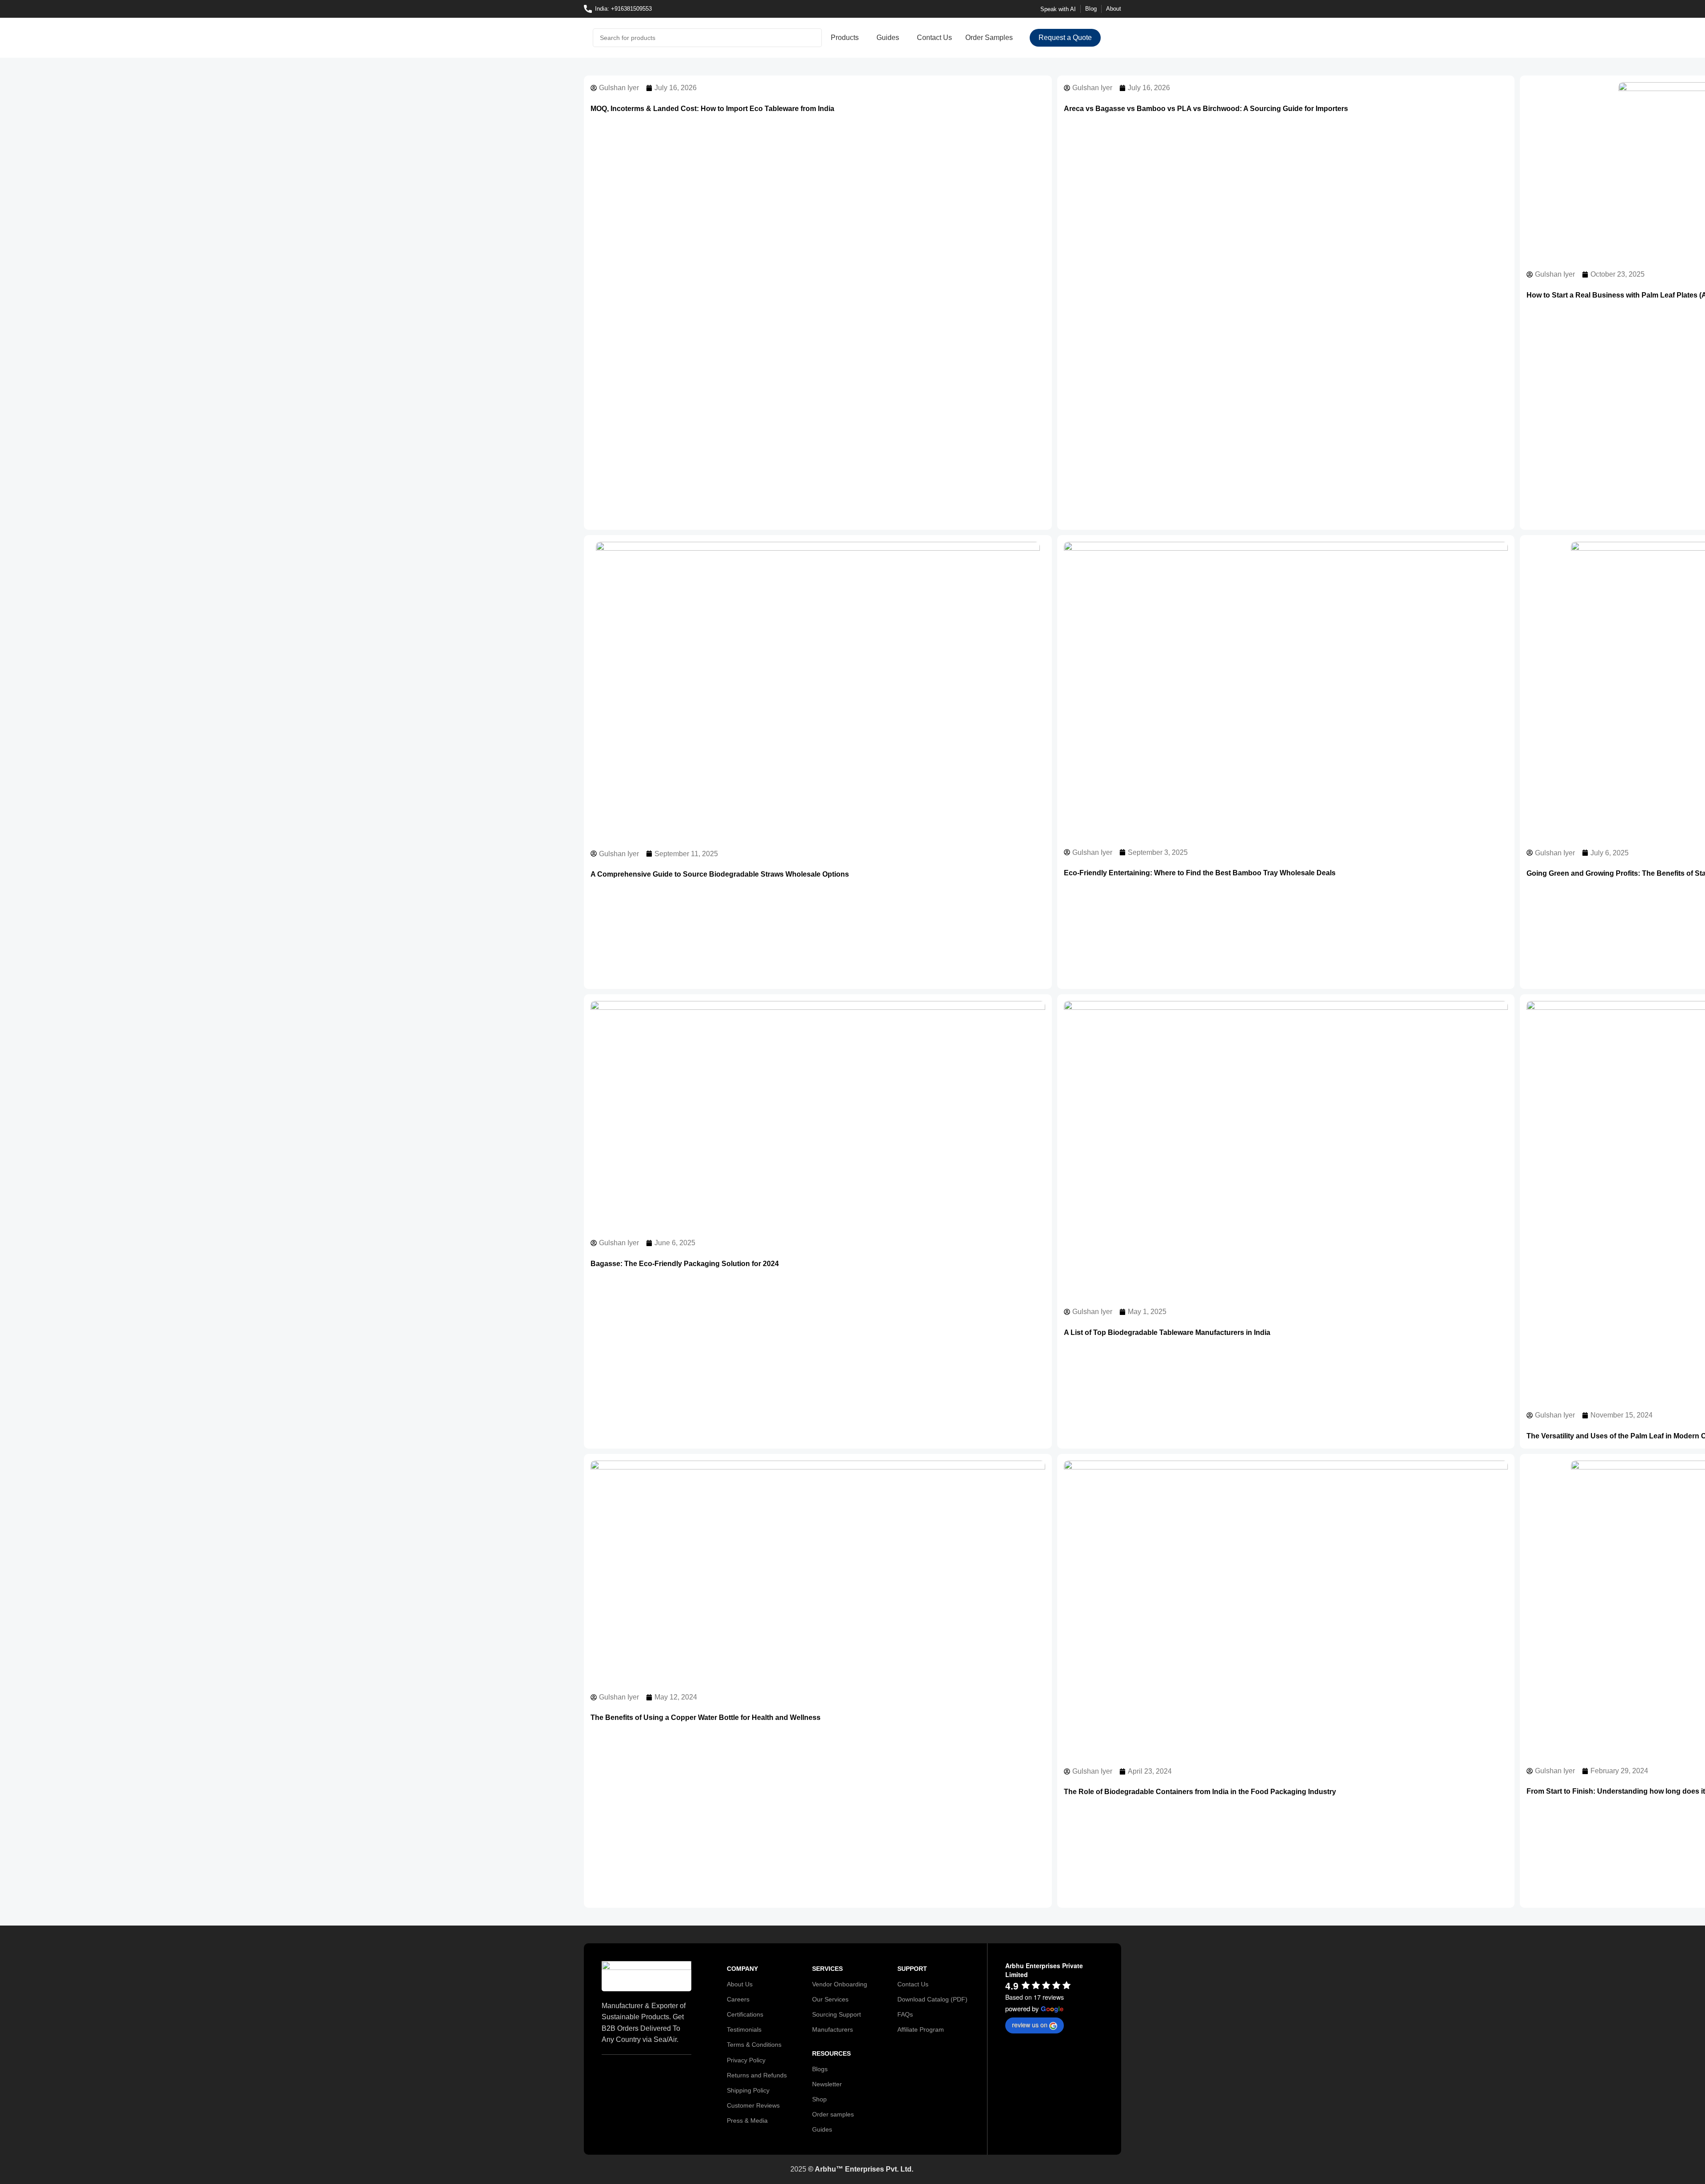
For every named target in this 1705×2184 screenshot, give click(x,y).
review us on (1030, 2025)
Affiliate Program (921, 2029)
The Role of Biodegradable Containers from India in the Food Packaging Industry (1200, 1792)
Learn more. (1025, 2171)
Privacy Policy (746, 2060)
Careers (738, 1999)
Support (912, 1969)
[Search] (813, 38)
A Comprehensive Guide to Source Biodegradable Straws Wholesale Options (720, 874)
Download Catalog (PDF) (932, 1999)
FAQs (905, 2014)
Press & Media (747, 2120)
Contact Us (913, 1984)
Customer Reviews (753, 2105)
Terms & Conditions (754, 2045)
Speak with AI (1058, 9)
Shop (819, 2099)
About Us (740, 1984)
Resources (831, 2053)
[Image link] (646, 1976)
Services (827, 1969)
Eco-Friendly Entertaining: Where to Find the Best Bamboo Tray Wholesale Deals (1200, 873)
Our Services (830, 1999)
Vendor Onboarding (840, 1984)
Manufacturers (833, 2029)
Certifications (745, 2014)
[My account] (1113, 38)
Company (742, 1969)
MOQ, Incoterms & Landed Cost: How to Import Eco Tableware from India (712, 109)
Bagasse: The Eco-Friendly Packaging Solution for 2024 (685, 1264)
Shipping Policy (748, 2090)
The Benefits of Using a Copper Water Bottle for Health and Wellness (706, 1717)
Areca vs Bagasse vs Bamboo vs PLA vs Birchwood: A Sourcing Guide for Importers (1206, 109)
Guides (822, 2129)
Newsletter (827, 2084)
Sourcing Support (837, 2014)
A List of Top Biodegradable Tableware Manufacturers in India (1167, 1332)
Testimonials (744, 2029)
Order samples (833, 2114)
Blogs (820, 2069)
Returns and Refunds (757, 2075)
